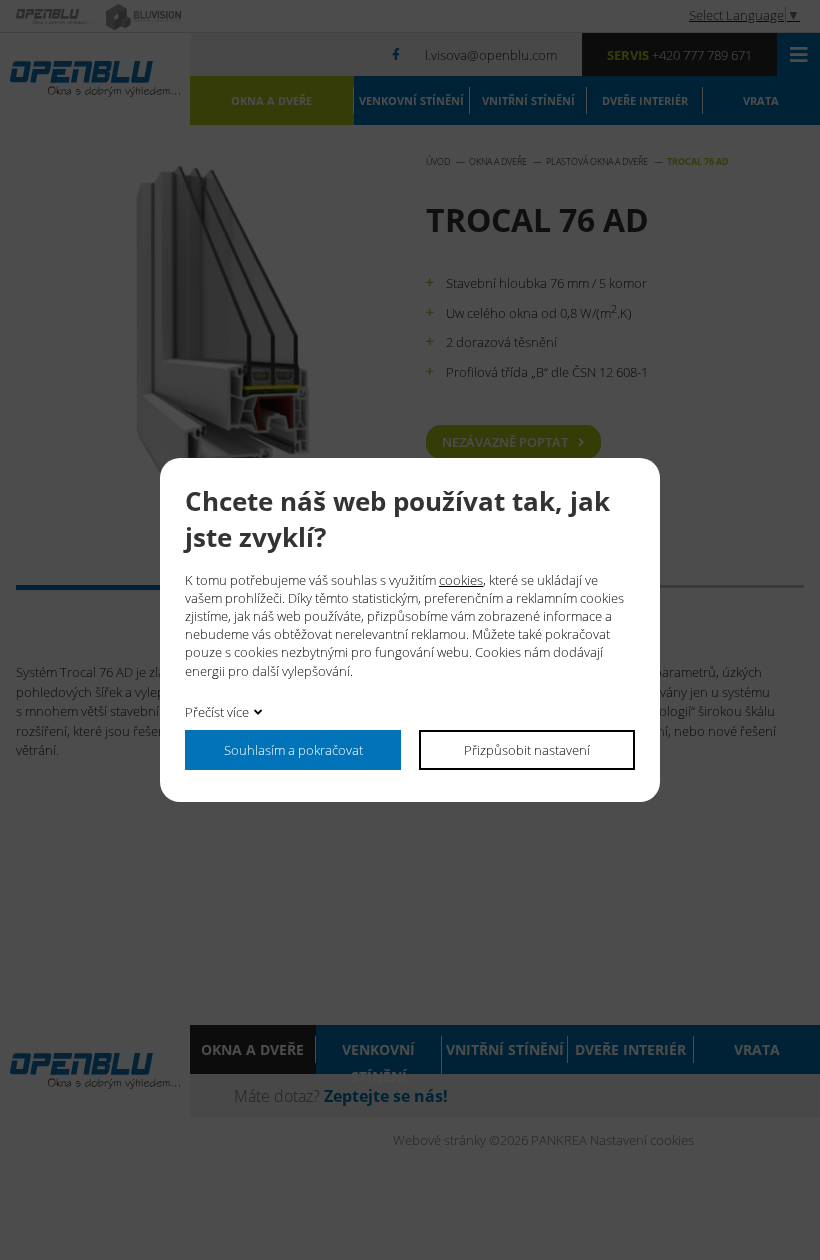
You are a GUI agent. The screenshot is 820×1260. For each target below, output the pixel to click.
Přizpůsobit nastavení (527, 749)
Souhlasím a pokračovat (293, 749)
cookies (461, 579)
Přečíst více (217, 711)
